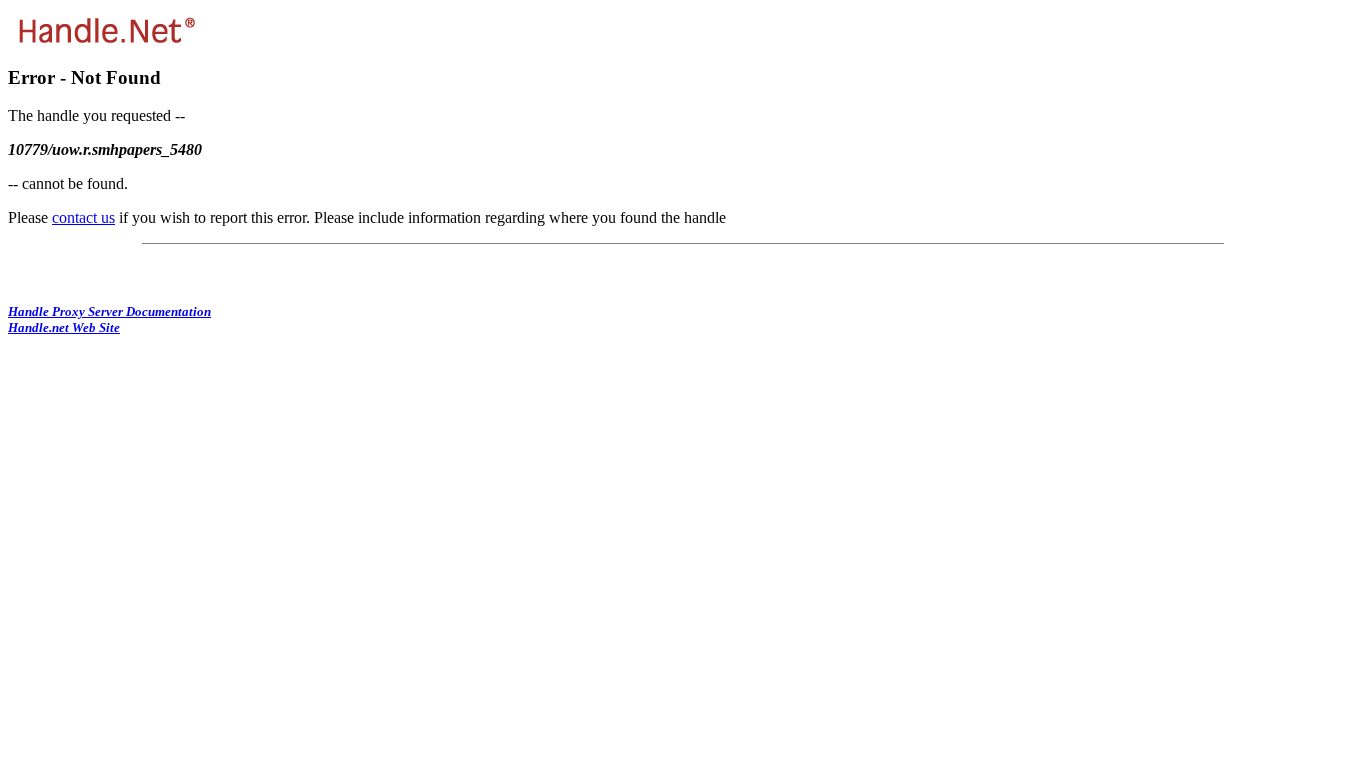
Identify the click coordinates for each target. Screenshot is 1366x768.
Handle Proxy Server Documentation (109, 311)
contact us (83, 217)
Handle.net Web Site (64, 327)
